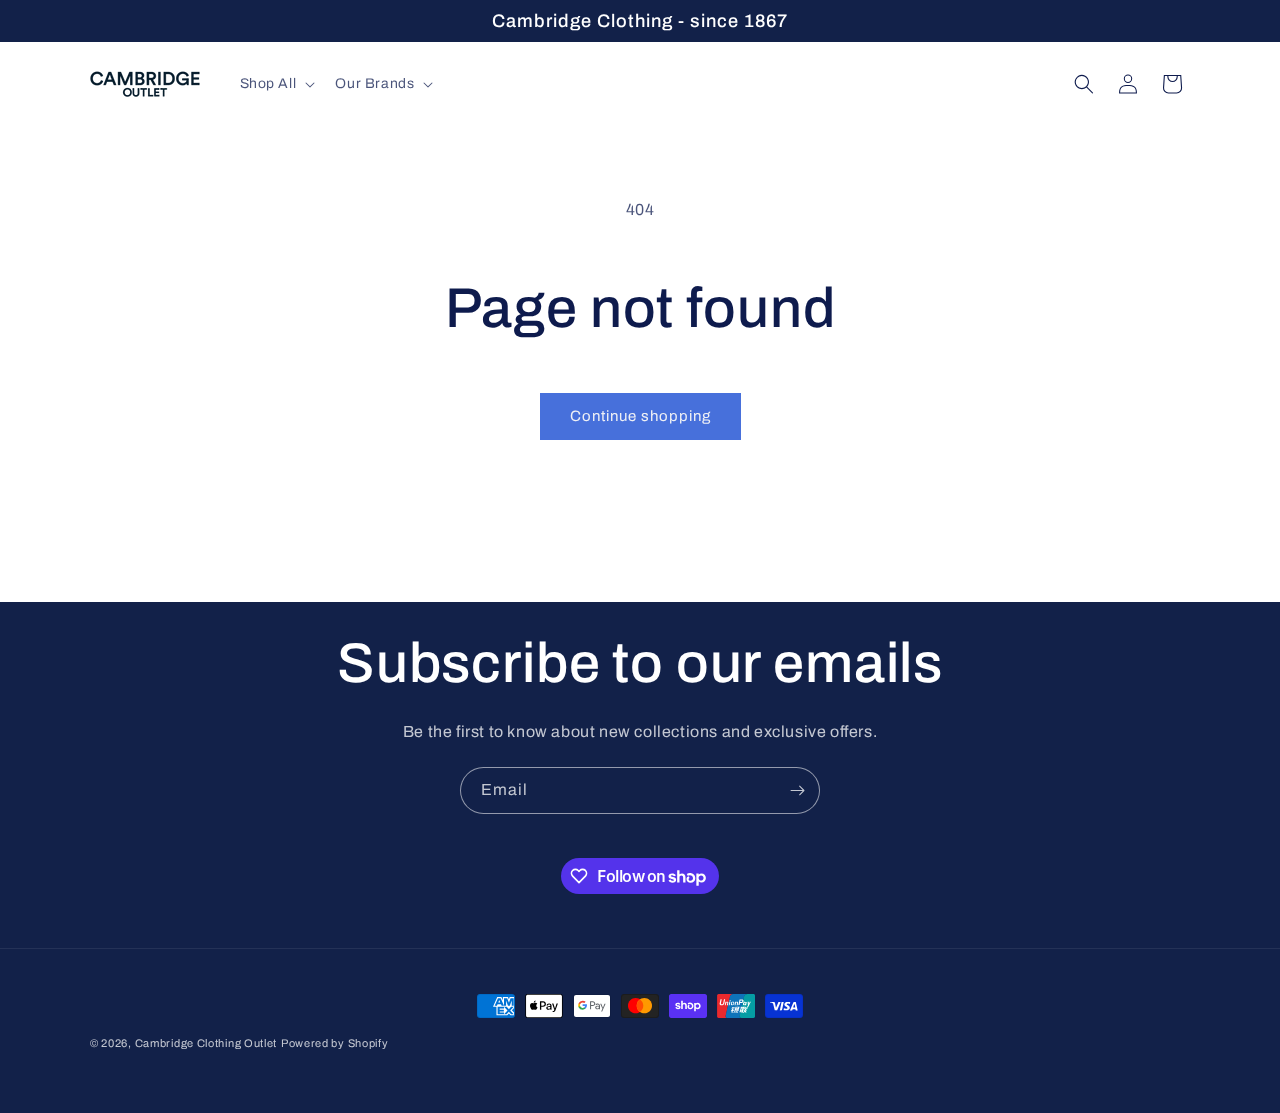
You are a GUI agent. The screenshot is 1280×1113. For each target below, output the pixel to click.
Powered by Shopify (335, 1043)
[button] (276, 84)
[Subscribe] (797, 790)
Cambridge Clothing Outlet (206, 1043)
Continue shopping (640, 416)
